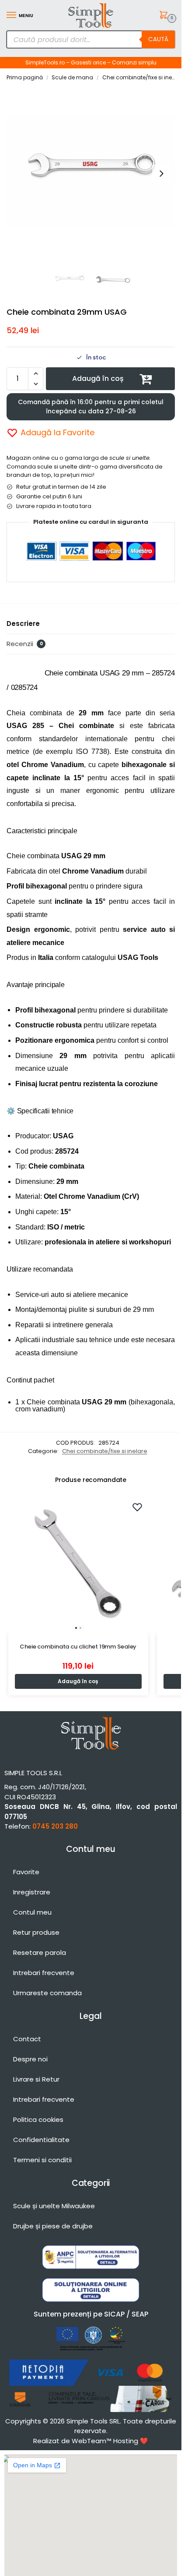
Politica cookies (38, 2119)
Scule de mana (72, 77)
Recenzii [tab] (25, 644)
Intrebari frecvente (44, 1973)
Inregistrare (32, 1892)
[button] (165, 16)
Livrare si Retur (36, 2079)
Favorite (26, 1872)
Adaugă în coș (98, 378)
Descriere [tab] (23, 624)
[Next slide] (161, 174)
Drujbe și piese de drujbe (53, 2226)
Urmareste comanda (47, 1993)
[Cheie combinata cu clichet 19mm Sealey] (78, 1564)
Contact (27, 2039)
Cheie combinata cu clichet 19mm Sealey (78, 1647)
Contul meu (32, 1912)
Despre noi (30, 2059)
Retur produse (36, 1932)
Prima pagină (25, 77)
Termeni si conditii (42, 2160)
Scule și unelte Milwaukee (54, 2206)
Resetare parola (40, 1952)
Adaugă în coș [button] (78, 1681)
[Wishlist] (137, 1507)
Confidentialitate (41, 2140)
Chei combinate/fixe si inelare (142, 77)
